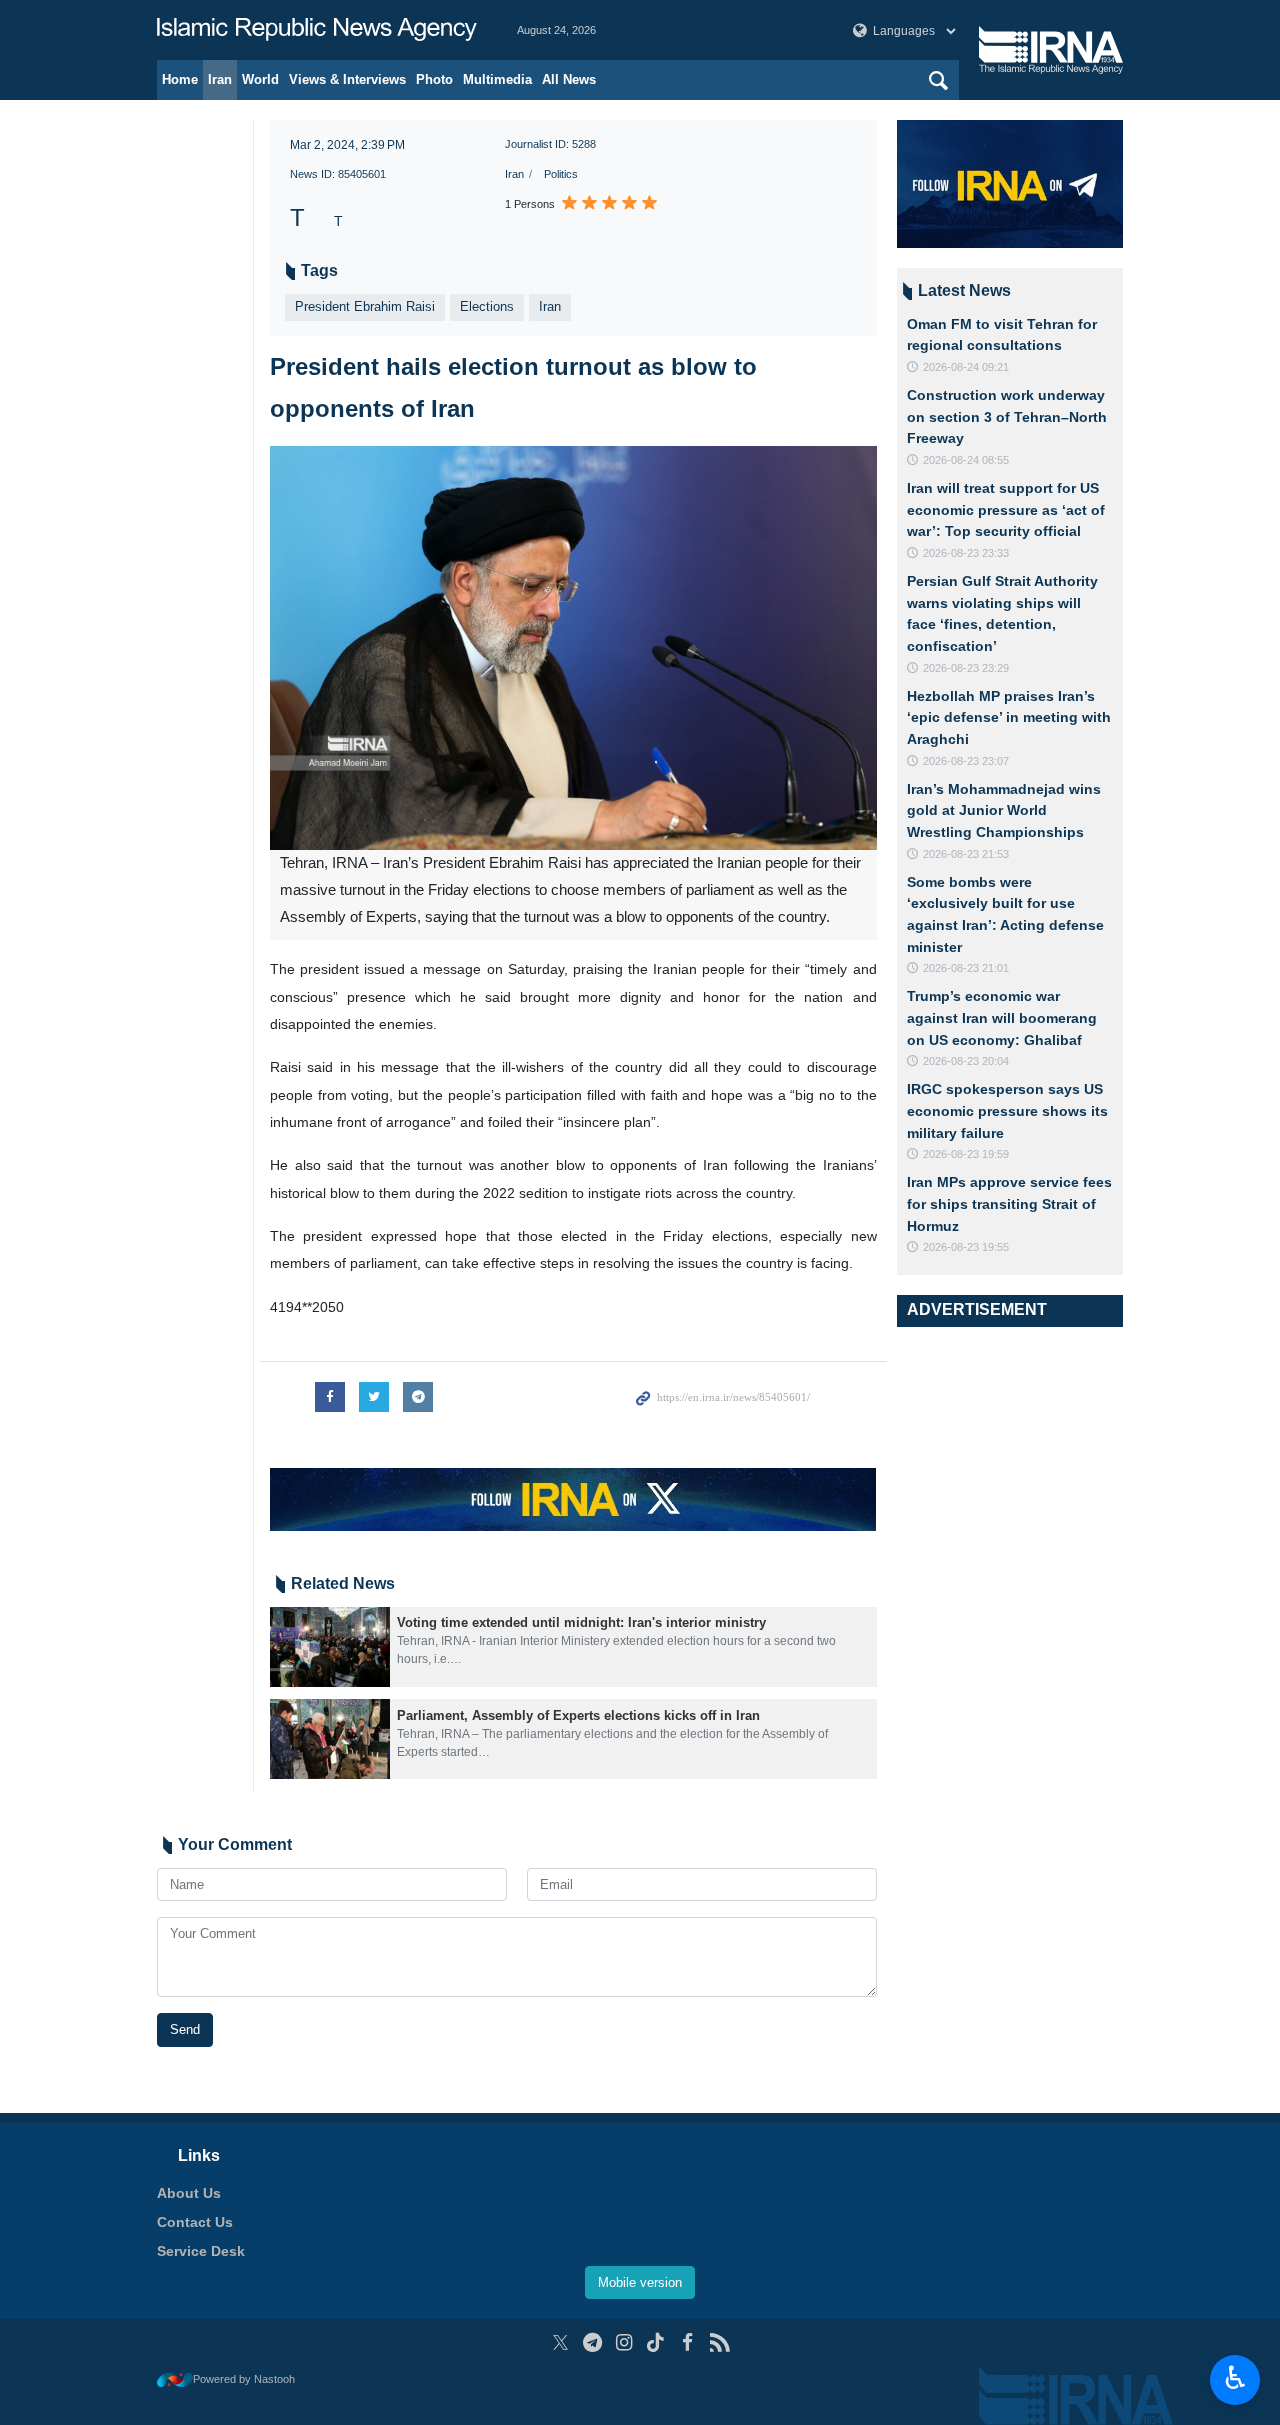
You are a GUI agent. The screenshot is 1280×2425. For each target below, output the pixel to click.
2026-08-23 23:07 (966, 761)
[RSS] (719, 2342)
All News (569, 79)
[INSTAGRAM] (624, 2342)
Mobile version (640, 2282)
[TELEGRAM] (592, 2342)
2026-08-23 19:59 (966, 1154)
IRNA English (317, 30)
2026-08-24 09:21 (966, 367)
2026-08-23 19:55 (966, 1247)
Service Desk (201, 2251)
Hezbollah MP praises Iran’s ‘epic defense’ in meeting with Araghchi (1009, 717)
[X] (560, 2342)
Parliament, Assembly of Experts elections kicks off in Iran (578, 1715)
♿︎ (1235, 2378)
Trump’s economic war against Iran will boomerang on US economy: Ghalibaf (1002, 1017)
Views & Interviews (347, 79)
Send (185, 2029)
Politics (561, 174)
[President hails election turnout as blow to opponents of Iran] (573, 648)
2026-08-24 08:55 (966, 460)
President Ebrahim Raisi (365, 306)
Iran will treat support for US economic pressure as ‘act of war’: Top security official (1006, 509)
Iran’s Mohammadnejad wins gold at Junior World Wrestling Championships (1004, 810)
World (260, 79)
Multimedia (497, 79)
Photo (434, 79)
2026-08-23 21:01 (966, 968)
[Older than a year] (330, 1647)
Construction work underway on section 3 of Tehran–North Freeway (1007, 416)
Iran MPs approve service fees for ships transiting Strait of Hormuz (1009, 1203)
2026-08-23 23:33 (966, 553)
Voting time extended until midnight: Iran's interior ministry (581, 1622)
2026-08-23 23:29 (966, 668)
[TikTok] (656, 2342)
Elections (487, 306)
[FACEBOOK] (687, 2342)
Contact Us (195, 2222)
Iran (220, 79)
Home (180, 79)
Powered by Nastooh (244, 2379)
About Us (189, 2193)
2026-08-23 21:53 (966, 854)
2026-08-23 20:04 (966, 1061)
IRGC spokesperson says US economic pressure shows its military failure (1007, 1110)
